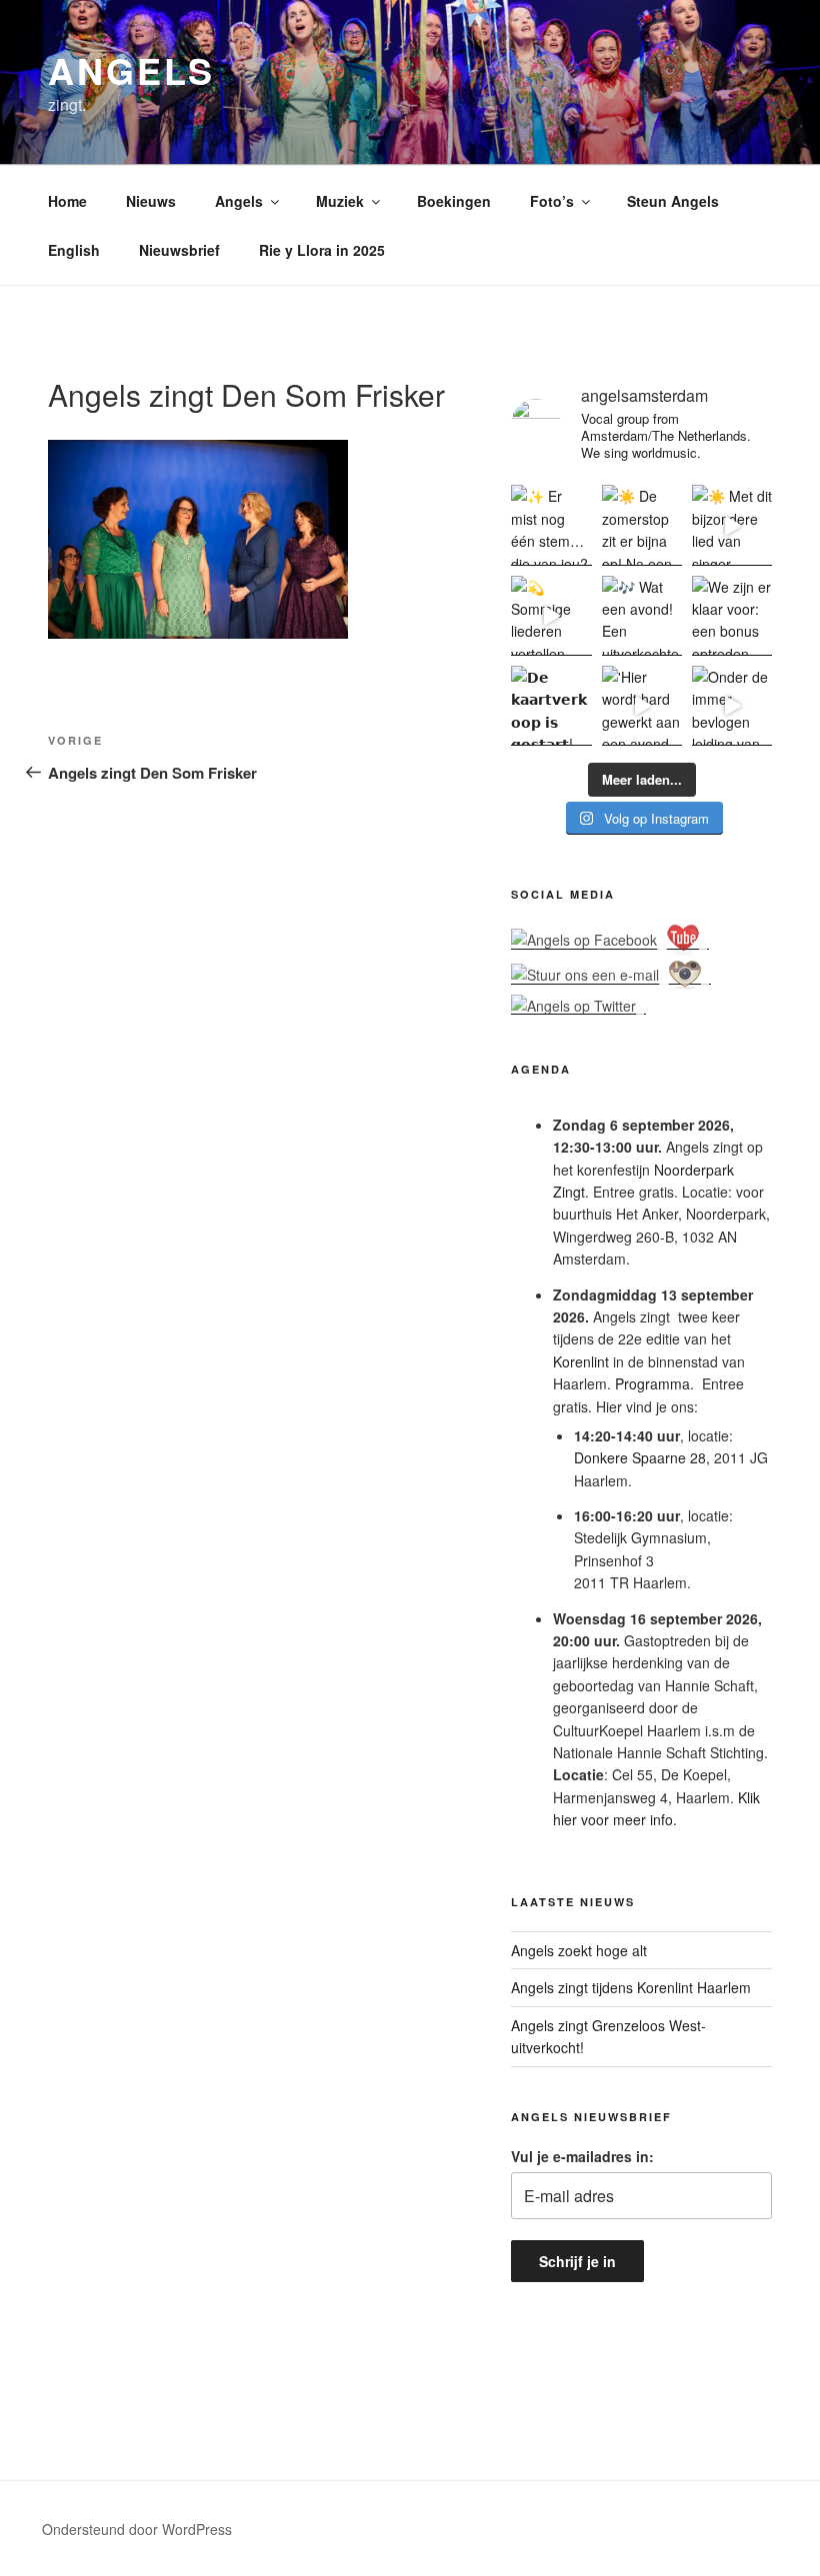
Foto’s (552, 201)
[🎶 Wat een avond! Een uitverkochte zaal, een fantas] (642, 616)
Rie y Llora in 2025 (322, 250)
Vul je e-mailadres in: (582, 2156)
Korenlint (581, 1361)
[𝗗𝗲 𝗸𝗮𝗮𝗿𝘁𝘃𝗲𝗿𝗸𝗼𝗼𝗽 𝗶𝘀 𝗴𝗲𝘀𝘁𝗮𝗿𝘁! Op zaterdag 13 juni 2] (551, 706)
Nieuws (151, 201)
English (74, 250)
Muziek (340, 201)
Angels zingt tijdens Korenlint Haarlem (631, 1987)
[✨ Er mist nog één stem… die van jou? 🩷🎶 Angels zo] (551, 525)
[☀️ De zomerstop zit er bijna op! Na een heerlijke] (642, 525)
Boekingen (454, 201)
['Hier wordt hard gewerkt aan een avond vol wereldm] (642, 706)
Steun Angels (673, 201)
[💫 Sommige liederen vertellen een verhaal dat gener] (551, 616)
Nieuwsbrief (179, 250)
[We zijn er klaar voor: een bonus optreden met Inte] (732, 616)
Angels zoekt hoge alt (579, 1950)
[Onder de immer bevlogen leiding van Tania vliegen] (732, 706)
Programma (652, 1383)
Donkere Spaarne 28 (640, 1457)
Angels (131, 70)
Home (67, 201)
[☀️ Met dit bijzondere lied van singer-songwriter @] (732, 525)
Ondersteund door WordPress (137, 2529)
